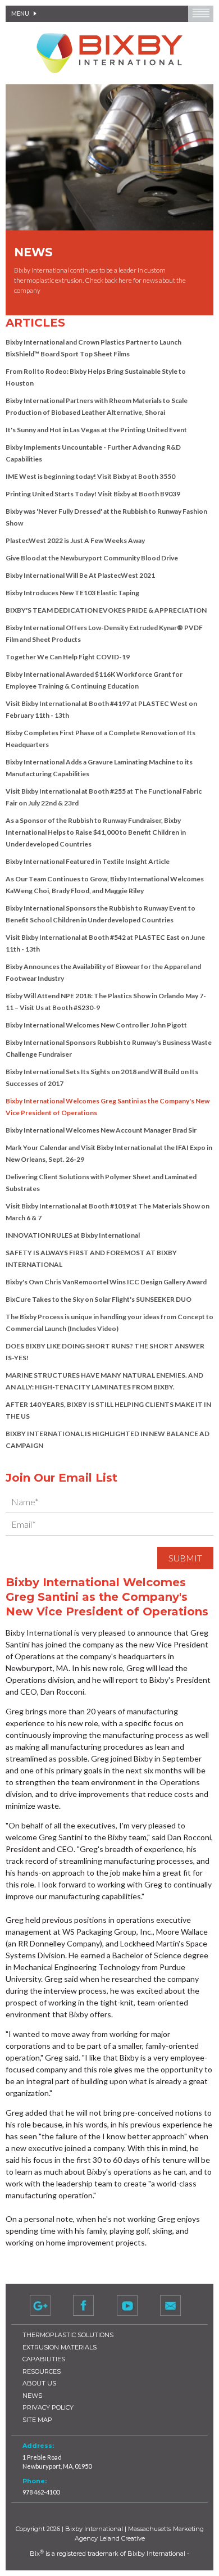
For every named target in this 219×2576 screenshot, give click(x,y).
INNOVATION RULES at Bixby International (73, 1235)
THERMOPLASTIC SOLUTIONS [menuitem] (68, 2335)
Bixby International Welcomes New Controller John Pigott (96, 1025)
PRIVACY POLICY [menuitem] (48, 2407)
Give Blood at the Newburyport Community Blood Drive (92, 558)
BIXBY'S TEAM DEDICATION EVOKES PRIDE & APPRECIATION (106, 610)
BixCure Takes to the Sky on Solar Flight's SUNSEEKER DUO (99, 1299)
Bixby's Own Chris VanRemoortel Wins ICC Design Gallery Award (106, 1282)
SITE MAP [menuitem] (37, 2420)
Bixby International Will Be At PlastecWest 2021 (80, 575)
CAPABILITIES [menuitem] (44, 2359)
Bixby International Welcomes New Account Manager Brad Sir (101, 1130)
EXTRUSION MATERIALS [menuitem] (60, 2347)
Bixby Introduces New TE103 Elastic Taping (72, 593)
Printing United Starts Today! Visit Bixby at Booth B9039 (93, 494)
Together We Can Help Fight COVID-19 (68, 657)
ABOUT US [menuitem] (39, 2383)
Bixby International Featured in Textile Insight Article (88, 861)
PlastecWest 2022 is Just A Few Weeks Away (75, 540)
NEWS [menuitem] (32, 2396)
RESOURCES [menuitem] (42, 2371)
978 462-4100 (41, 2492)
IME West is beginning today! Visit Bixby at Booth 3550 (90, 476)
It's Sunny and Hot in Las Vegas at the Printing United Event (96, 430)
